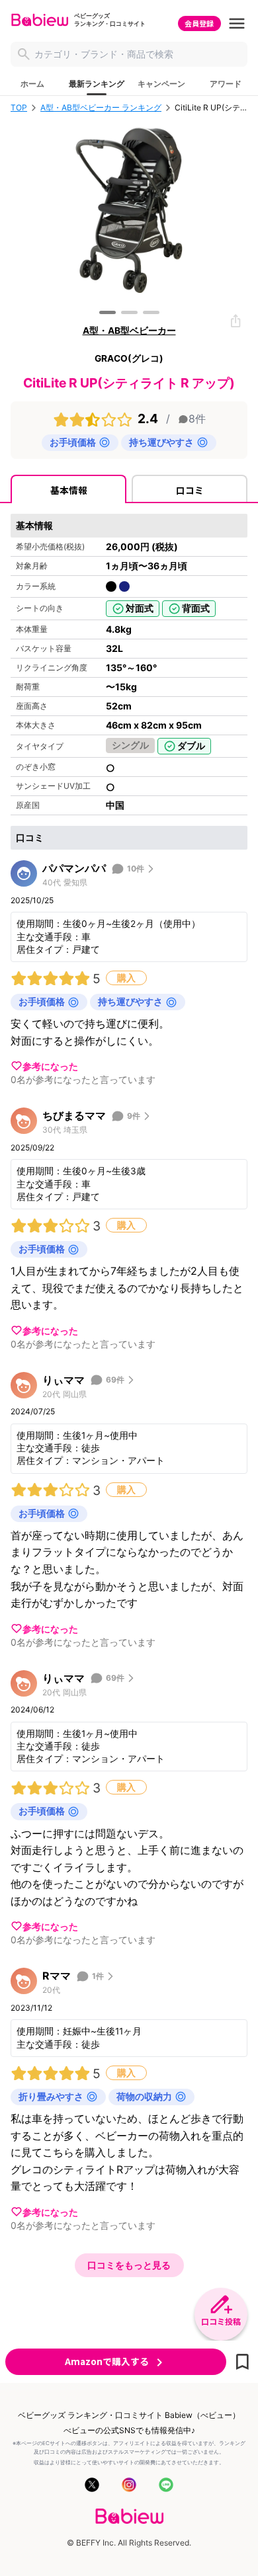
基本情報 (69, 490)
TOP (19, 108)
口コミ (190, 490)
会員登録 (199, 23)
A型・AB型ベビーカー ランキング (101, 108)
